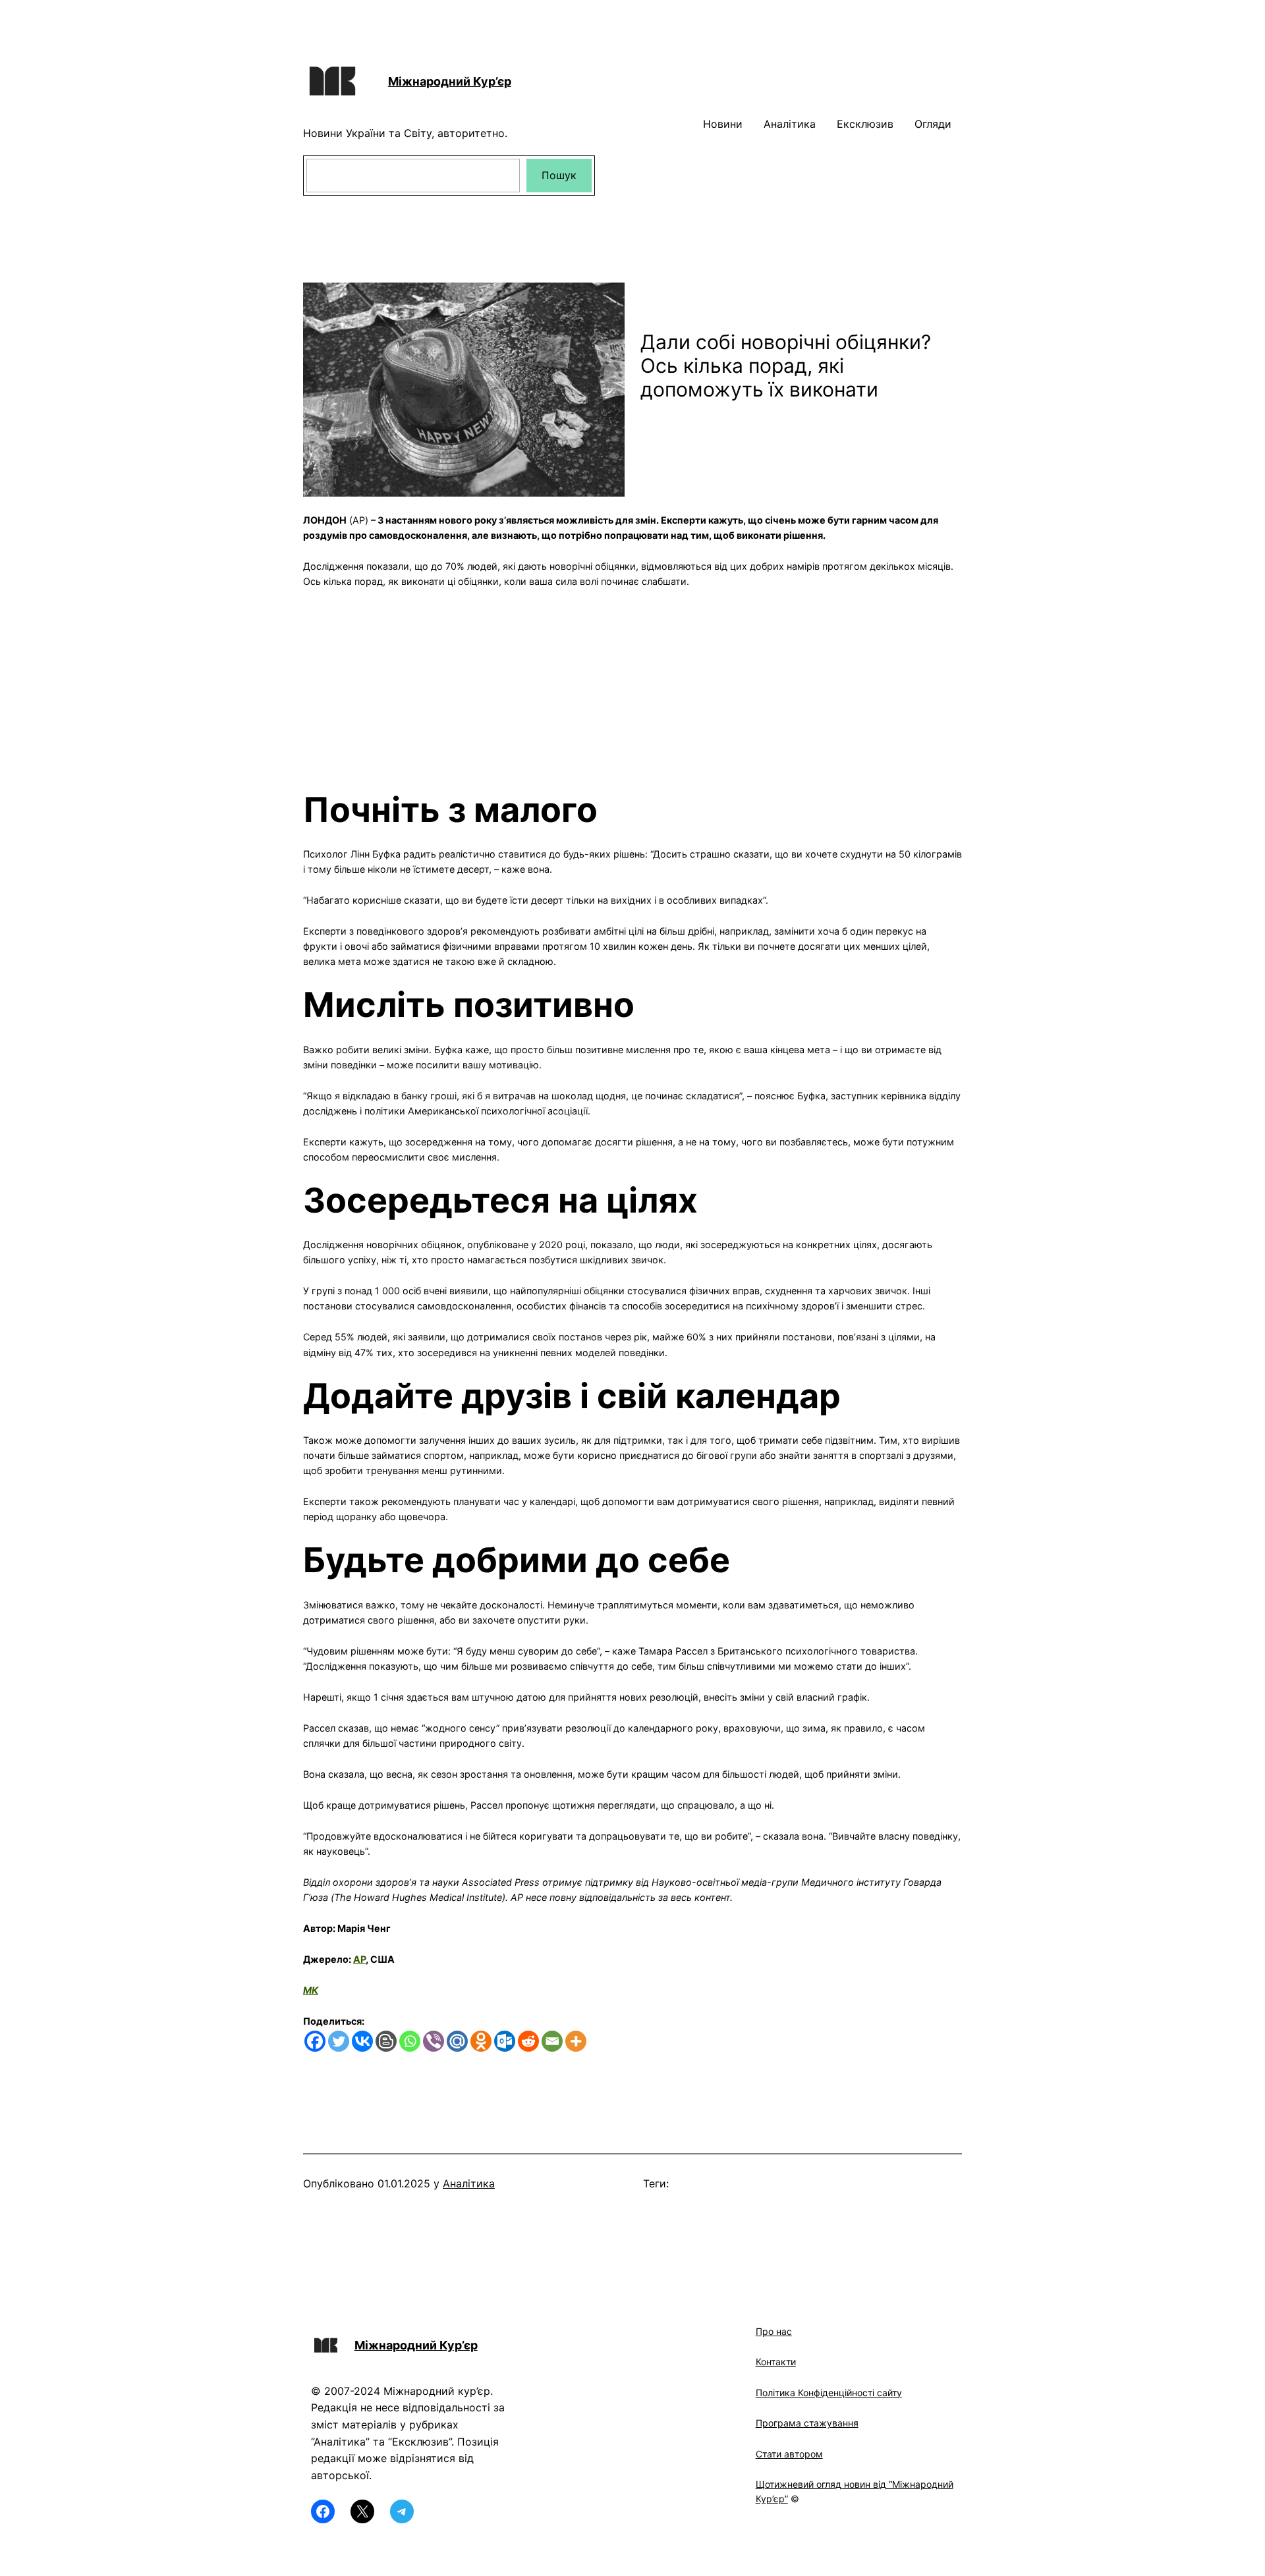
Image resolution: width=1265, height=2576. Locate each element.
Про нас (774, 2331)
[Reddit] (528, 2041)
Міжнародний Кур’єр (450, 81)
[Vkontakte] (362, 2041)
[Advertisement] (632, 682)
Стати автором (789, 2454)
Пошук (559, 175)
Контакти (776, 2362)
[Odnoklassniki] (481, 2041)
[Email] (552, 2041)
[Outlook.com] (505, 2041)
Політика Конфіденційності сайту (829, 2393)
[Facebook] (315, 2041)
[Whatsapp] (410, 2041)
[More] (576, 2041)
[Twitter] (339, 2041)
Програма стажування (807, 2423)
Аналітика (469, 2183)
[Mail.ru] (457, 2041)
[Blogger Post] (386, 2041)
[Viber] (434, 2041)
